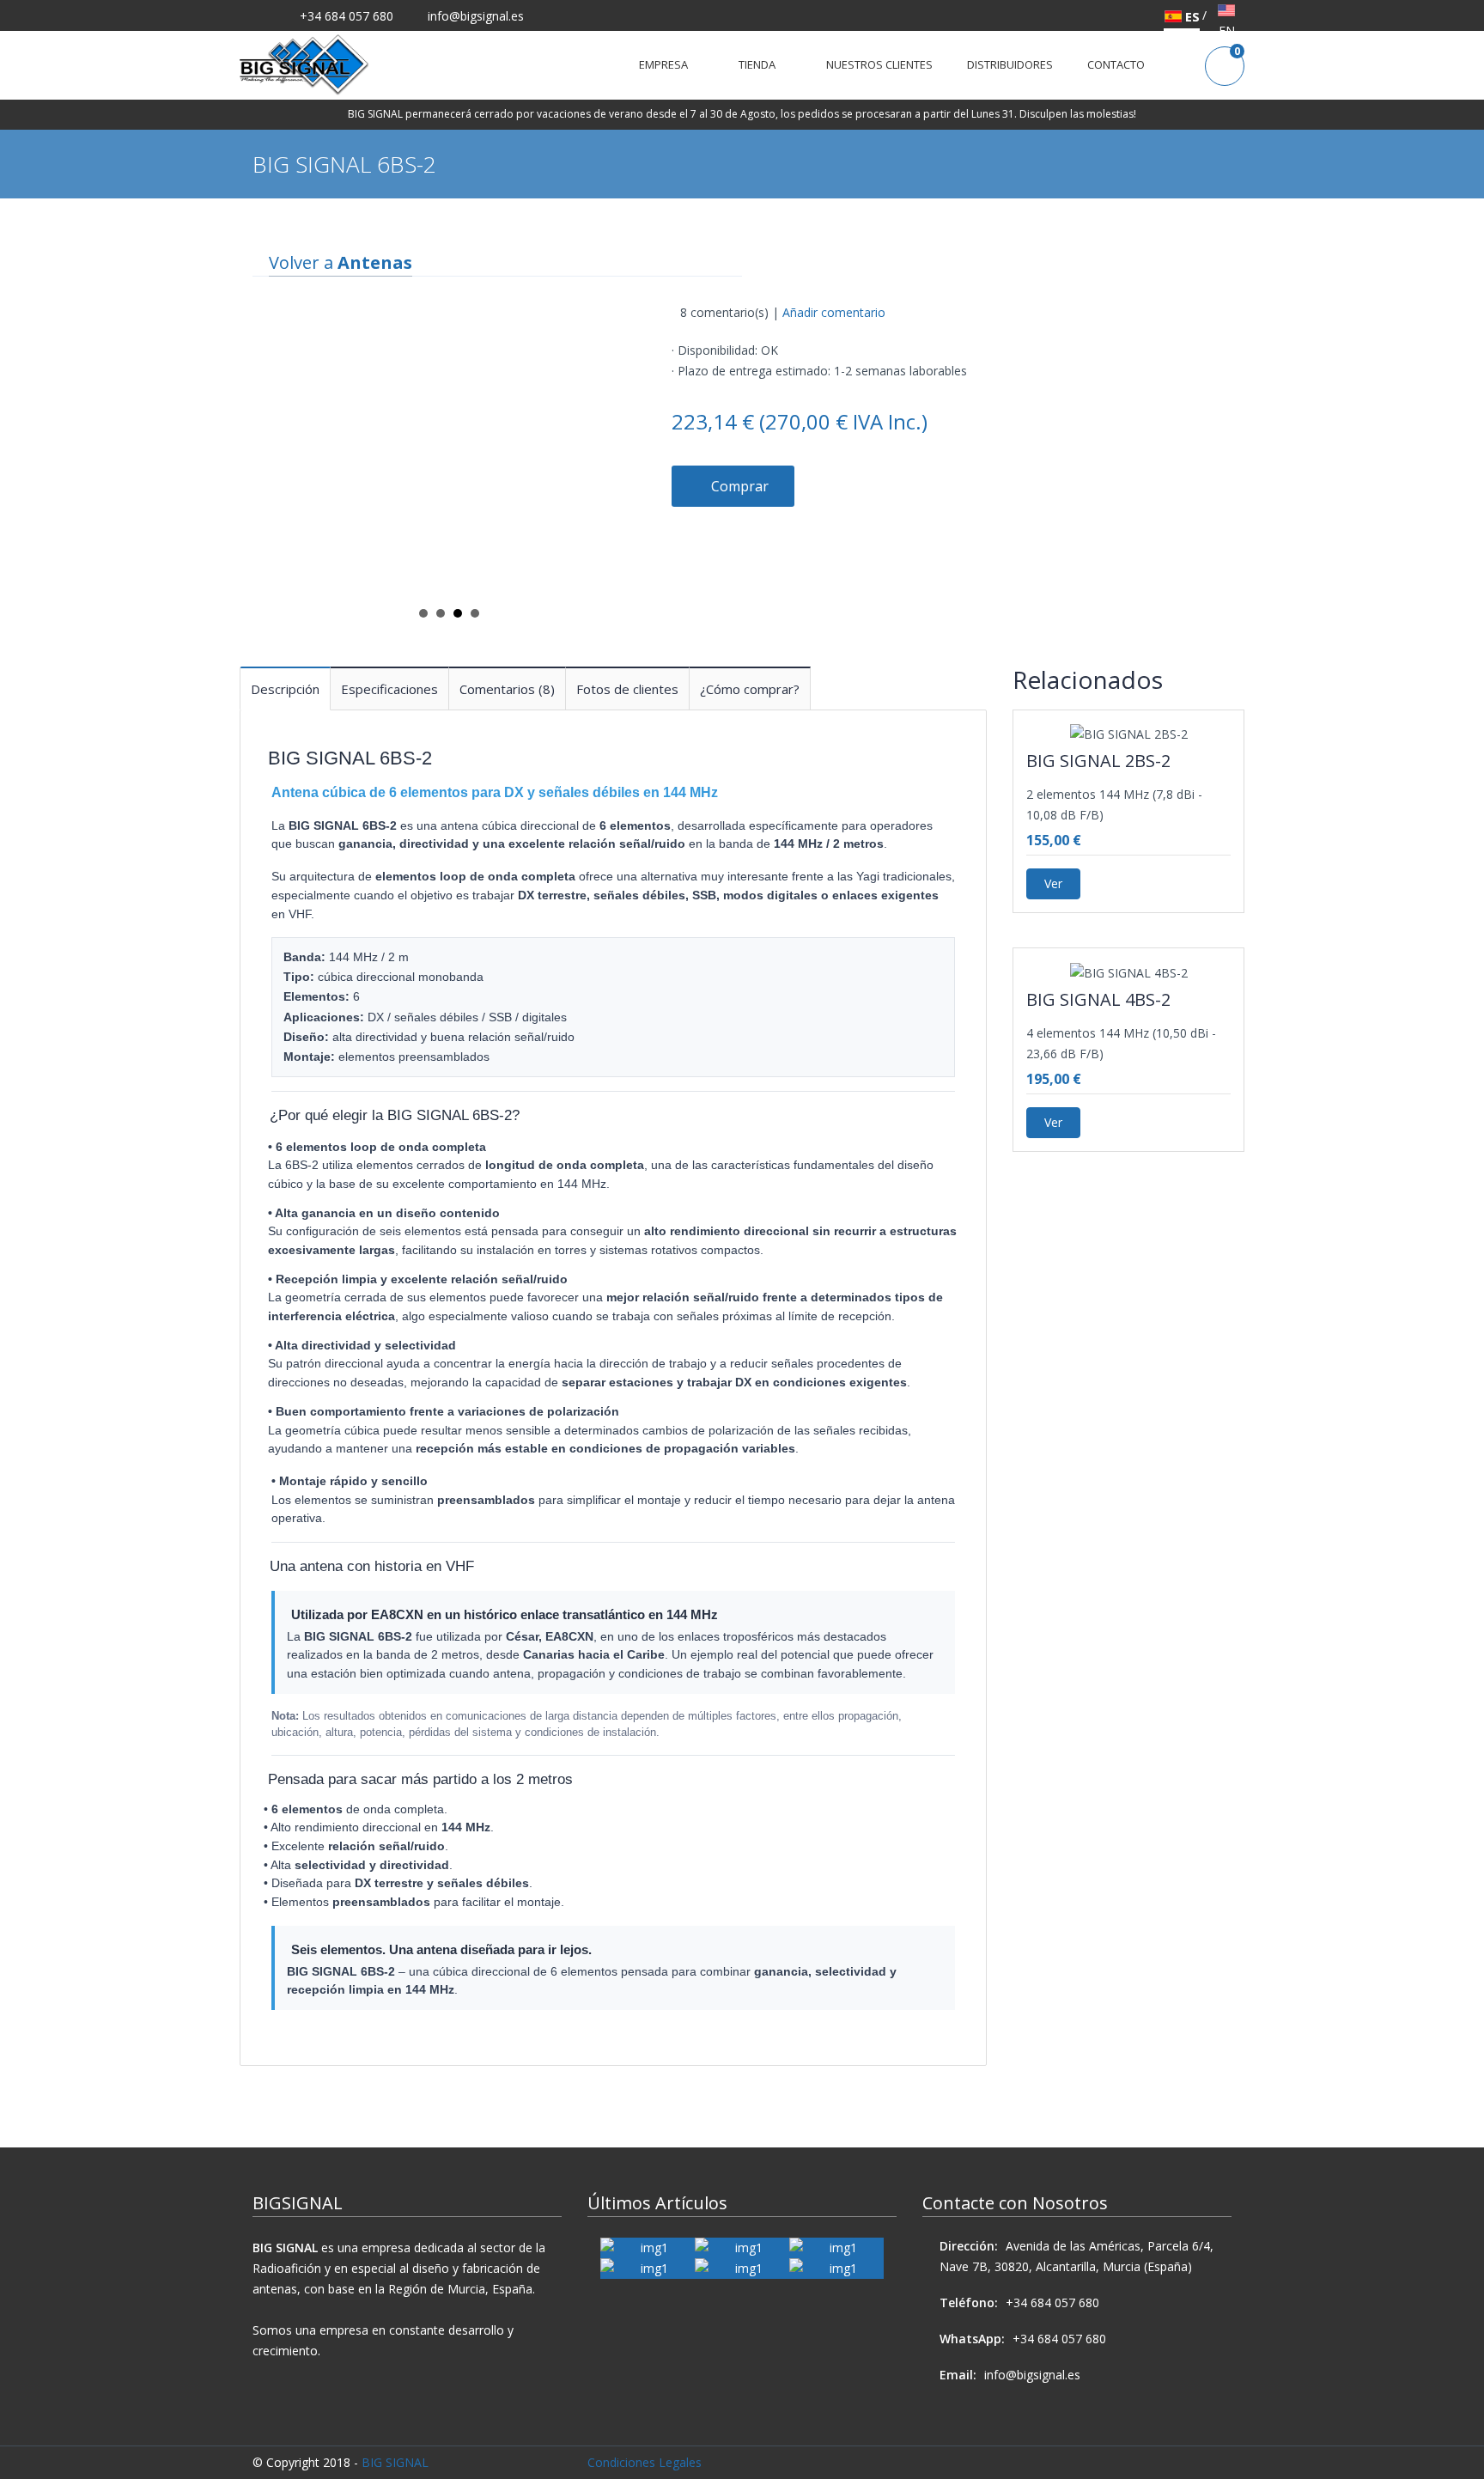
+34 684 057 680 (345, 16)
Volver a (341, 262)
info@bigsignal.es (476, 16)
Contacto (1116, 64)
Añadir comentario (834, 312)
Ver (1053, 883)
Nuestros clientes (879, 64)
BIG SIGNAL (395, 2462)
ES (1191, 16)
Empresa (667, 64)
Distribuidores (1010, 64)
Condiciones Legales (645, 2462)
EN (1227, 30)
